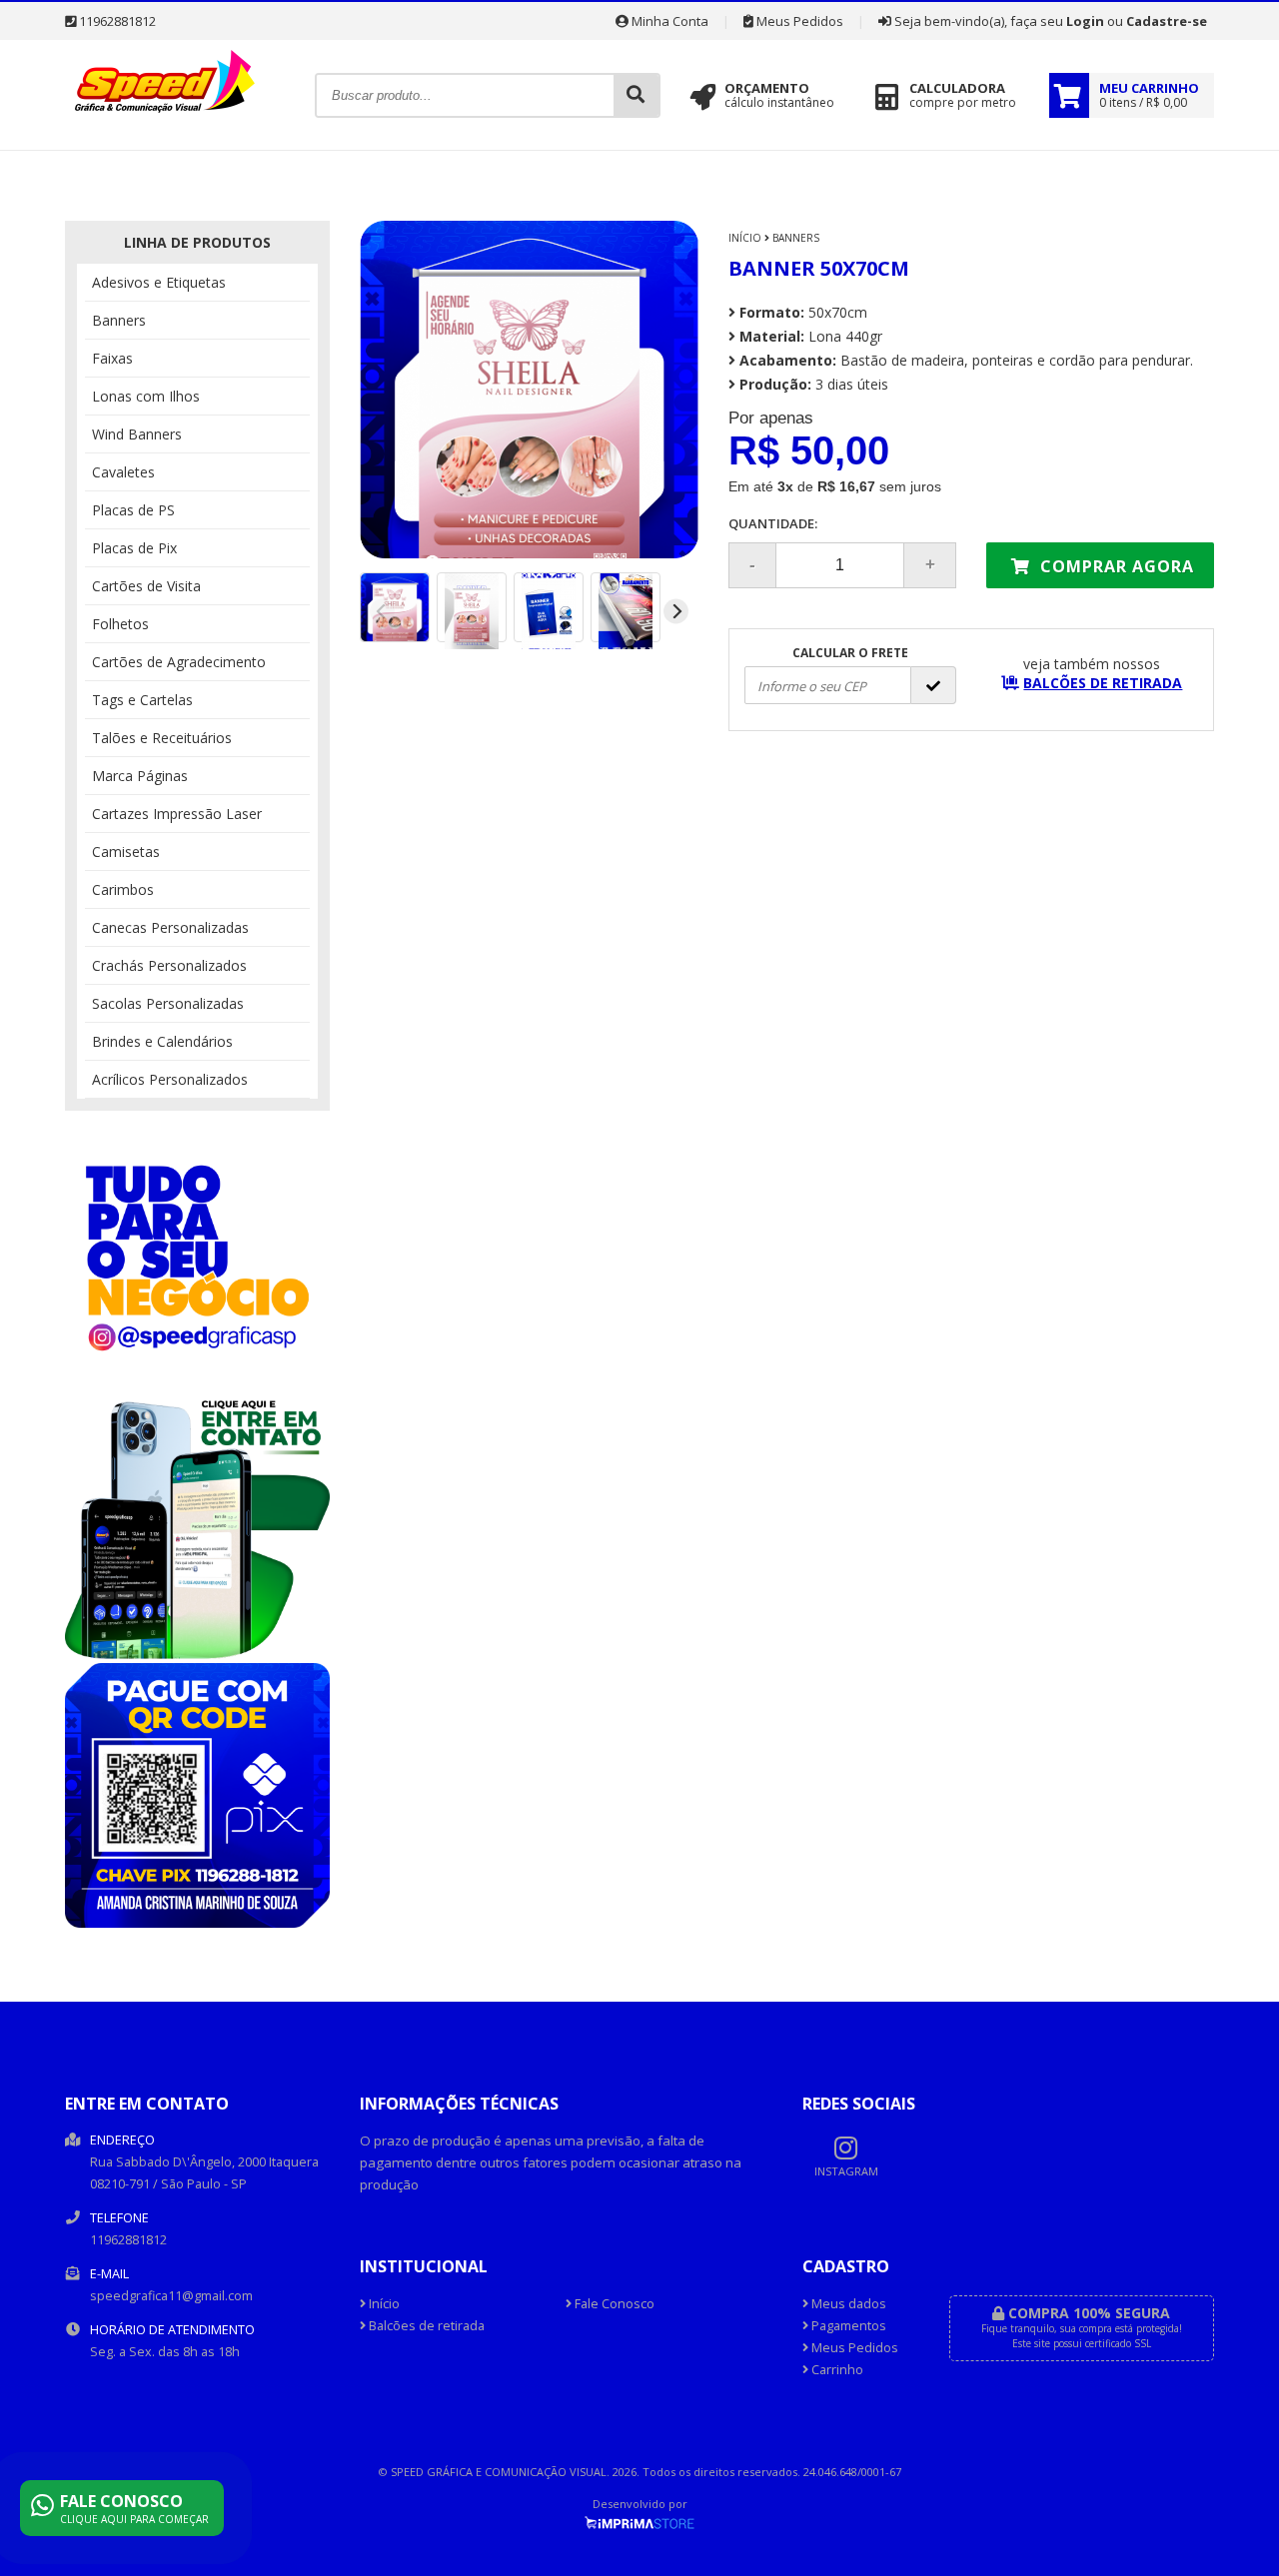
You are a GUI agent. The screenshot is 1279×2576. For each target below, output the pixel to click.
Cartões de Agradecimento (179, 662)
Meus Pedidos (798, 21)
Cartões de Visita (146, 586)
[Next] (676, 611)
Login (1085, 21)
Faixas (112, 358)
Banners (119, 320)
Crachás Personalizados (169, 965)
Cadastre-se (1167, 21)
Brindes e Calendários (162, 1041)
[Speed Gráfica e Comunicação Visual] (165, 117)
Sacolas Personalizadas (168, 1003)
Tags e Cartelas (142, 700)
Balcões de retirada (425, 2326)
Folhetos (120, 624)
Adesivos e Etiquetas (159, 282)
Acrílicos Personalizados (170, 1079)
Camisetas (126, 852)
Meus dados (847, 2304)
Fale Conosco (613, 2304)
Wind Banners (137, 434)
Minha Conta (668, 21)
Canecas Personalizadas (170, 927)
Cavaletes (123, 472)
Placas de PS (133, 510)
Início (745, 238)
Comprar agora (1115, 566)
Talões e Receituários (162, 738)
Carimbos (123, 889)
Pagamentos (847, 2326)
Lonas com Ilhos (146, 396)
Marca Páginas (140, 776)
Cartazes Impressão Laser (177, 814)
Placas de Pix (134, 548)
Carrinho (836, 2370)
